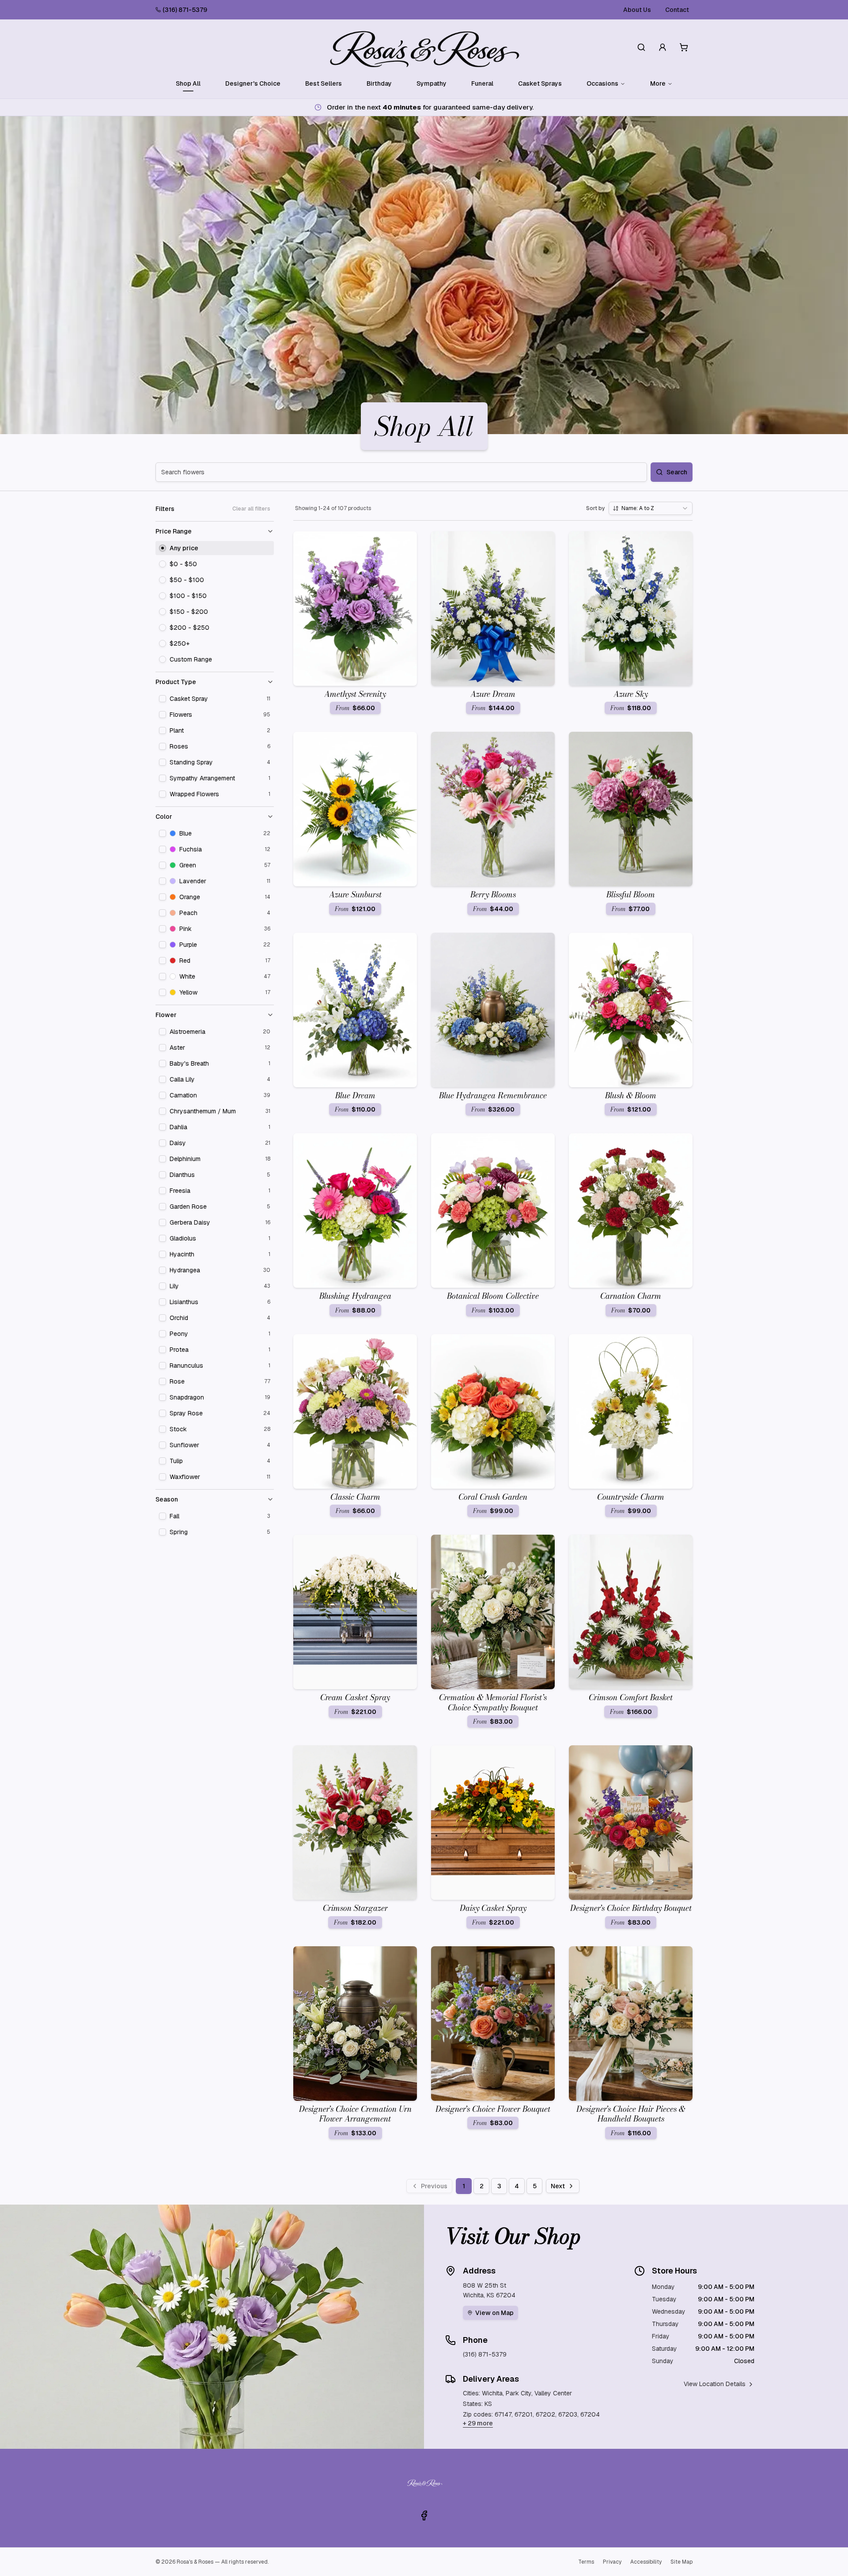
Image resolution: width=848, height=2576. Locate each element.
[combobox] (651, 508)
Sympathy (432, 83)
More (658, 83)
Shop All (188, 83)
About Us (637, 10)
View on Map (494, 2313)
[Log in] (662, 47)
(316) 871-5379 (185, 10)
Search (677, 472)
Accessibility (646, 2562)
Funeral (482, 83)
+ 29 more (478, 2423)
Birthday (379, 83)
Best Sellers (324, 83)
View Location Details (715, 2384)
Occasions (602, 83)
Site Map (681, 2562)
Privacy (612, 2562)
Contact (677, 10)
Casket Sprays (540, 83)
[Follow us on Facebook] (424, 2515)
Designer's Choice (253, 83)
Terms (586, 2562)
